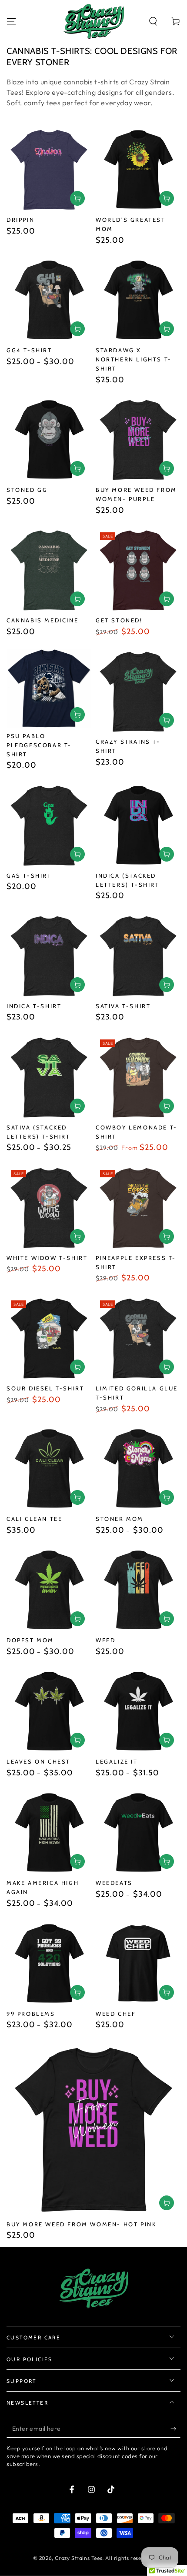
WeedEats (114, 1883)
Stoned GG (27, 490)
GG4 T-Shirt (29, 350)
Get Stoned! (119, 620)
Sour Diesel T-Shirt (45, 1388)
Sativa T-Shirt (123, 1006)
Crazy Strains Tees (78, 2558)
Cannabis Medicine (42, 620)
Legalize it (117, 1761)
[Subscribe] (175, 2429)
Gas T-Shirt (29, 875)
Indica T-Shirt (34, 1006)
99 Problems (31, 2014)
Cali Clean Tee (34, 1519)
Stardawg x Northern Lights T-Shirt (134, 359)
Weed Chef (116, 2014)
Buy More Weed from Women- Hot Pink (81, 2224)
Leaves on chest (38, 1761)
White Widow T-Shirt (47, 1258)
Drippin (20, 220)
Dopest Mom (30, 1640)
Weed (105, 1640)
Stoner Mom (120, 1519)
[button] (153, 21)
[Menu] (11, 21)
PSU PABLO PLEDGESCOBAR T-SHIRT (39, 745)
